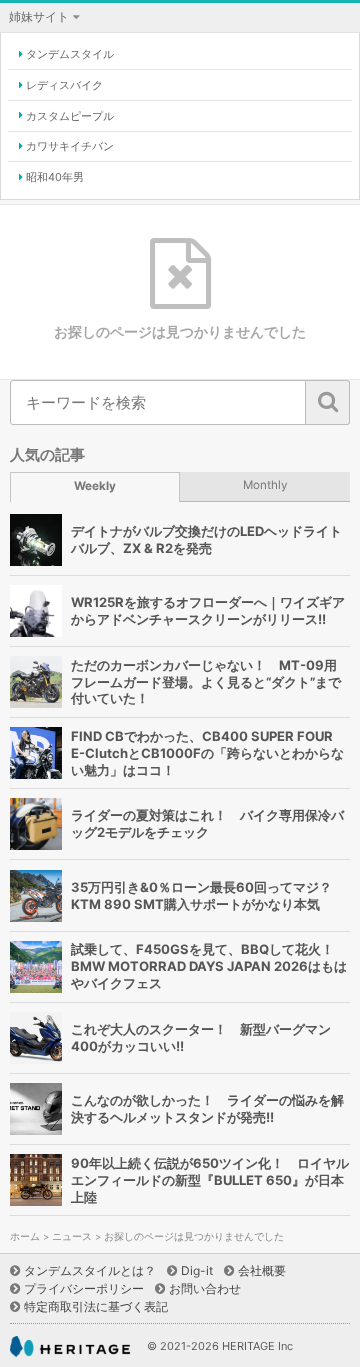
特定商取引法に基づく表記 (96, 1306)
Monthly (265, 485)
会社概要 (262, 1270)
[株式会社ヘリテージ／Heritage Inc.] (70, 1346)
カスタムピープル (70, 116)
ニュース (72, 1236)
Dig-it (197, 1270)
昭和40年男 (55, 177)
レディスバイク (64, 85)
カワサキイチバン (70, 146)
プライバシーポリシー (84, 1288)
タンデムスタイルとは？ (90, 1270)
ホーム (25, 1236)
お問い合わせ (205, 1288)
